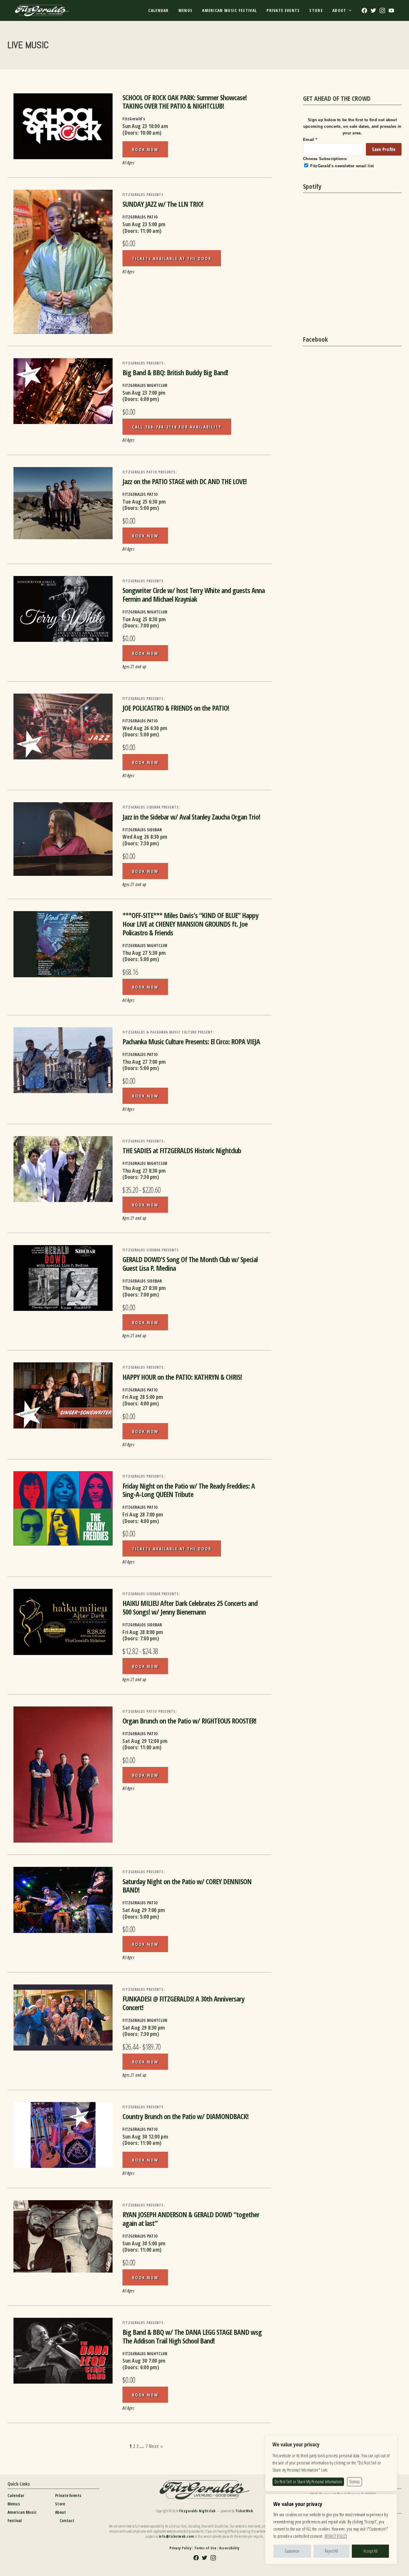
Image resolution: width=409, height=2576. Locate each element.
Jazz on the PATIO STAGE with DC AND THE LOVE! (185, 481)
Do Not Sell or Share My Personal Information (308, 2482)
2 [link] (134, 2446)
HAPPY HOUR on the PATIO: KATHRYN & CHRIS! (182, 1377)
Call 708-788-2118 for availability (177, 427)
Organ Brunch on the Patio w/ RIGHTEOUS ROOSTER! (189, 1721)
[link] (63, 126)
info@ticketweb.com (176, 2536)
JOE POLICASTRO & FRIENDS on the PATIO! (176, 708)
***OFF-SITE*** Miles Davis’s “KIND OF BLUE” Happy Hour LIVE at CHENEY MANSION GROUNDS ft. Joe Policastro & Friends (190, 924)
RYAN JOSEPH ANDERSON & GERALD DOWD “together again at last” (191, 2219)
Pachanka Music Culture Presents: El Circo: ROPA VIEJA (191, 1041)
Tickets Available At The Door (172, 258)
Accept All (371, 2551)
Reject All (331, 2551)
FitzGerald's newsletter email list (342, 166)
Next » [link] (156, 2446)
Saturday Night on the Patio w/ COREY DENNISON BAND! (187, 1886)
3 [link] (137, 2446)
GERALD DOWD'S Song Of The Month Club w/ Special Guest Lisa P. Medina (190, 1264)
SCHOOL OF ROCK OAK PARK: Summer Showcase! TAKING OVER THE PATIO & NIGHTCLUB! (185, 102)
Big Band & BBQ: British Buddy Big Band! (175, 372)
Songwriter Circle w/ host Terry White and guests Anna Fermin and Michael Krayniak (194, 595)
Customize (292, 2551)
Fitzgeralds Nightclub (197, 2511)
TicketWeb (244, 2511)
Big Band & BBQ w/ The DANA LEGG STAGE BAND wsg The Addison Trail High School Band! (192, 2336)
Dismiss (355, 2482)
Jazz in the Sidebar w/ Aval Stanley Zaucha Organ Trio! (191, 817)
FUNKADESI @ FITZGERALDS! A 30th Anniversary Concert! (183, 2003)
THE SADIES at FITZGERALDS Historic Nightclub (182, 1150)
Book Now (145, 149)
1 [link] (130, 2446)
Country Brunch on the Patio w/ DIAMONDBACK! (185, 2116)
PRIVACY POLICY (336, 2536)
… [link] (142, 2446)
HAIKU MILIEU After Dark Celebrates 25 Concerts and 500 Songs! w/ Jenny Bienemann (190, 1607)
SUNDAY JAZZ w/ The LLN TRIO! (163, 204)
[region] (331, 2529)
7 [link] (147, 2446)
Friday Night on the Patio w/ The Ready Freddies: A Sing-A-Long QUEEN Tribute (189, 1490)
